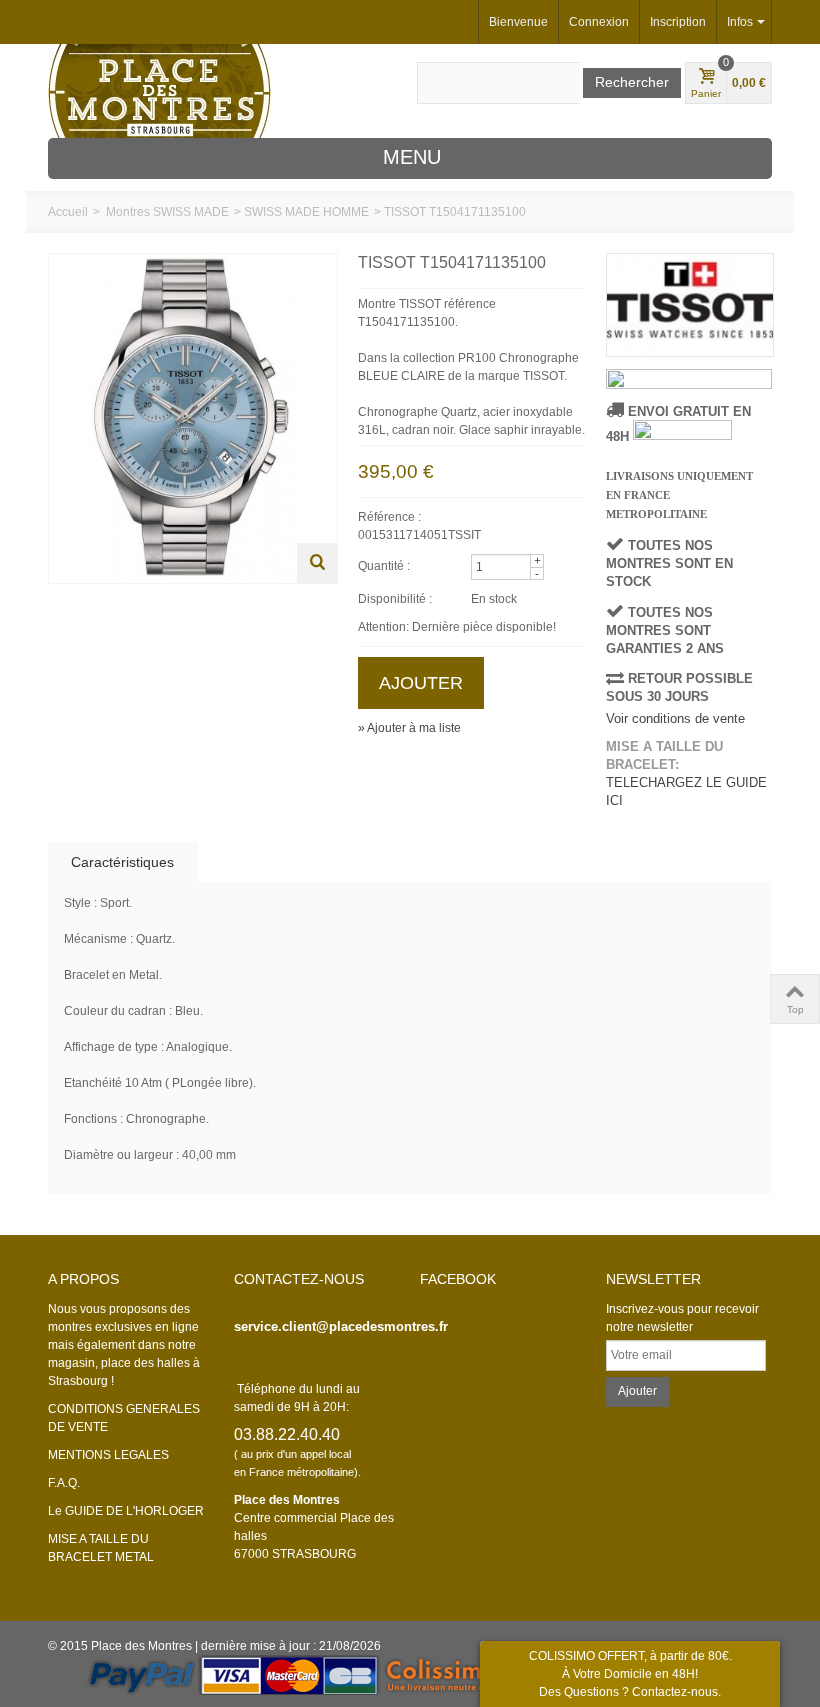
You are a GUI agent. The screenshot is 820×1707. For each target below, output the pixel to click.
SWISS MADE (191, 212)
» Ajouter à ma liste (409, 728)
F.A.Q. (64, 1483)
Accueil (68, 212)
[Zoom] (317, 563)
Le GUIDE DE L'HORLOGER (126, 1511)
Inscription (678, 22)
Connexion (599, 22)
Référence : (389, 517)
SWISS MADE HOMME (306, 212)
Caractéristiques (122, 862)
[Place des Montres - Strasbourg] (159, 90)
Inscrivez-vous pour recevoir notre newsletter (682, 1318)
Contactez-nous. (676, 1692)
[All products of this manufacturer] (689, 305)
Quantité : (384, 566)
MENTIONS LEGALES (108, 1455)
